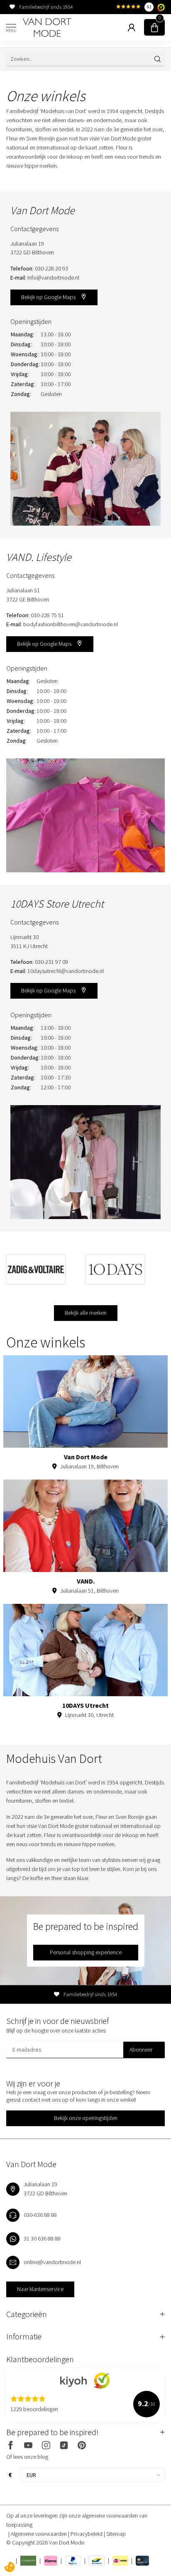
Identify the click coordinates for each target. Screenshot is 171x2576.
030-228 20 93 (51, 268)
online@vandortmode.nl (52, 2262)
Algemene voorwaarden (39, 2534)
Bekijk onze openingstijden (86, 2118)
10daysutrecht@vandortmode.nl (66, 971)
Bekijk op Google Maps (49, 297)
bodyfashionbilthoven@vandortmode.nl (71, 624)
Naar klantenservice (40, 2289)
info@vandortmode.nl (53, 278)
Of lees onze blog (27, 2457)
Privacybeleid (87, 2534)
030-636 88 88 (40, 2215)
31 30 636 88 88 (42, 2238)
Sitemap (116, 2534)
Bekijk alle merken (86, 1313)
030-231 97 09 (51, 962)
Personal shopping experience (86, 1952)
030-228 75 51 (47, 615)
